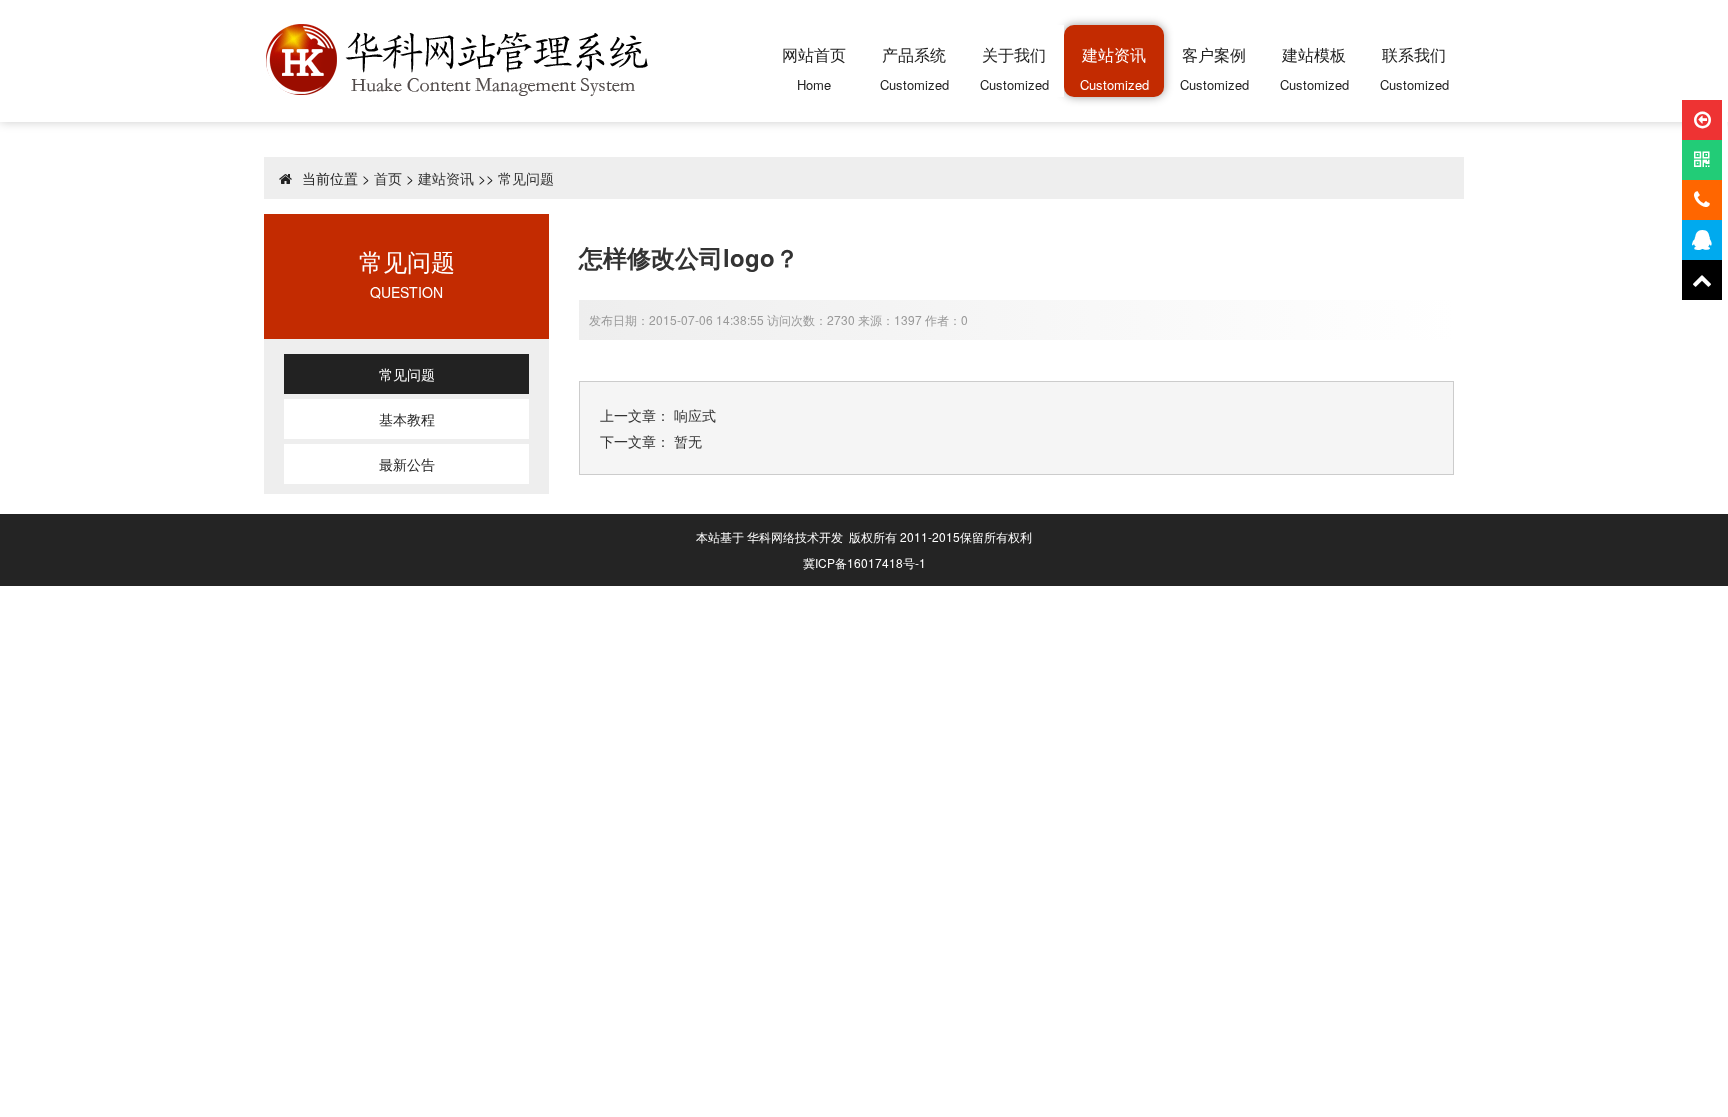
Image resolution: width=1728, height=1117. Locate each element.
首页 (388, 178)
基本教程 (407, 419)
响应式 (695, 415)
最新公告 (407, 464)
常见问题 (526, 178)
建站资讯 (446, 178)
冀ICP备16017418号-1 (864, 562)
